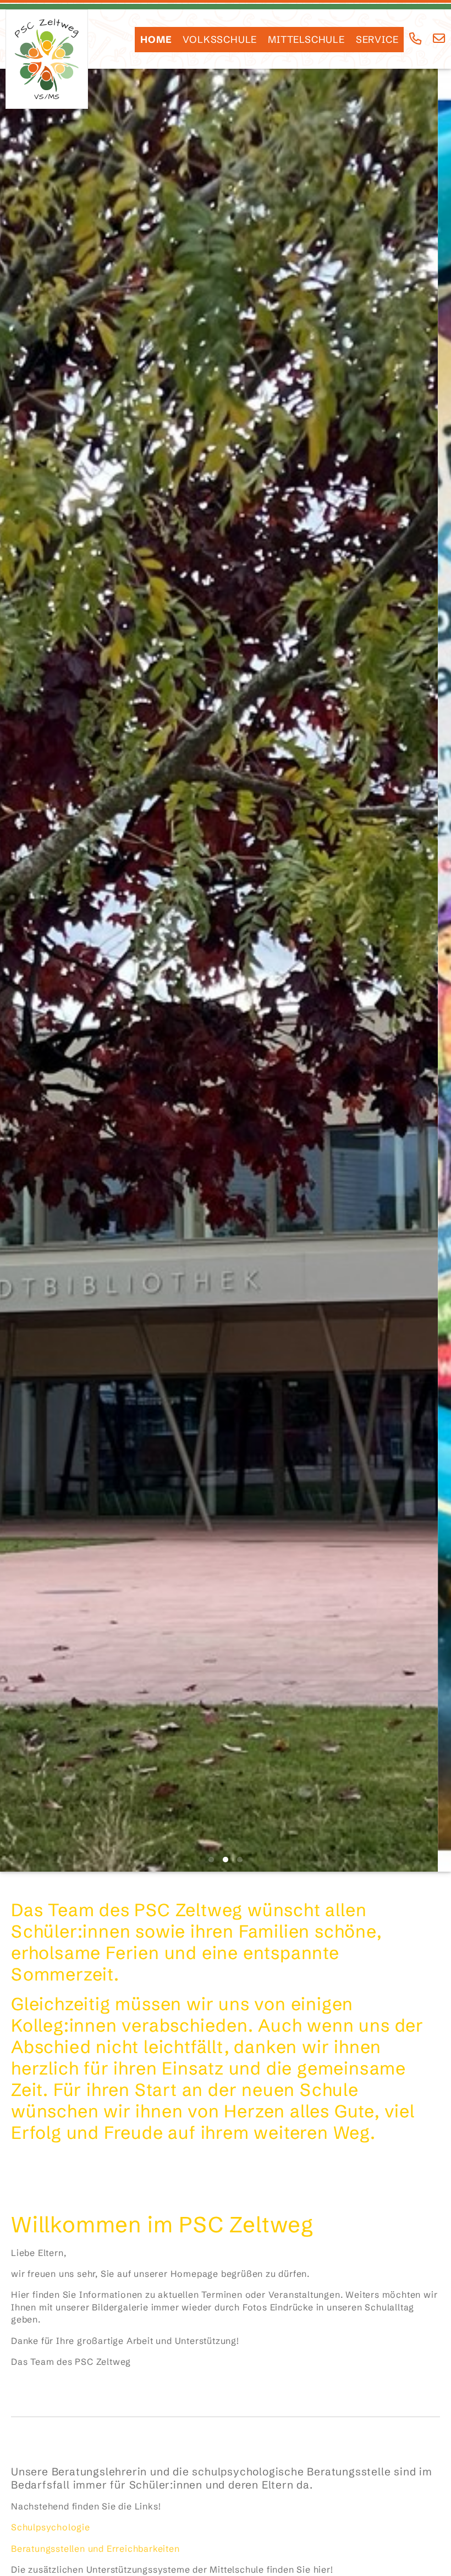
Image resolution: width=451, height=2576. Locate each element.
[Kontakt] (439, 39)
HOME (156, 40)
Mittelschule (306, 40)
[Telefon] (416, 39)
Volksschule (220, 40)
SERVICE (377, 40)
